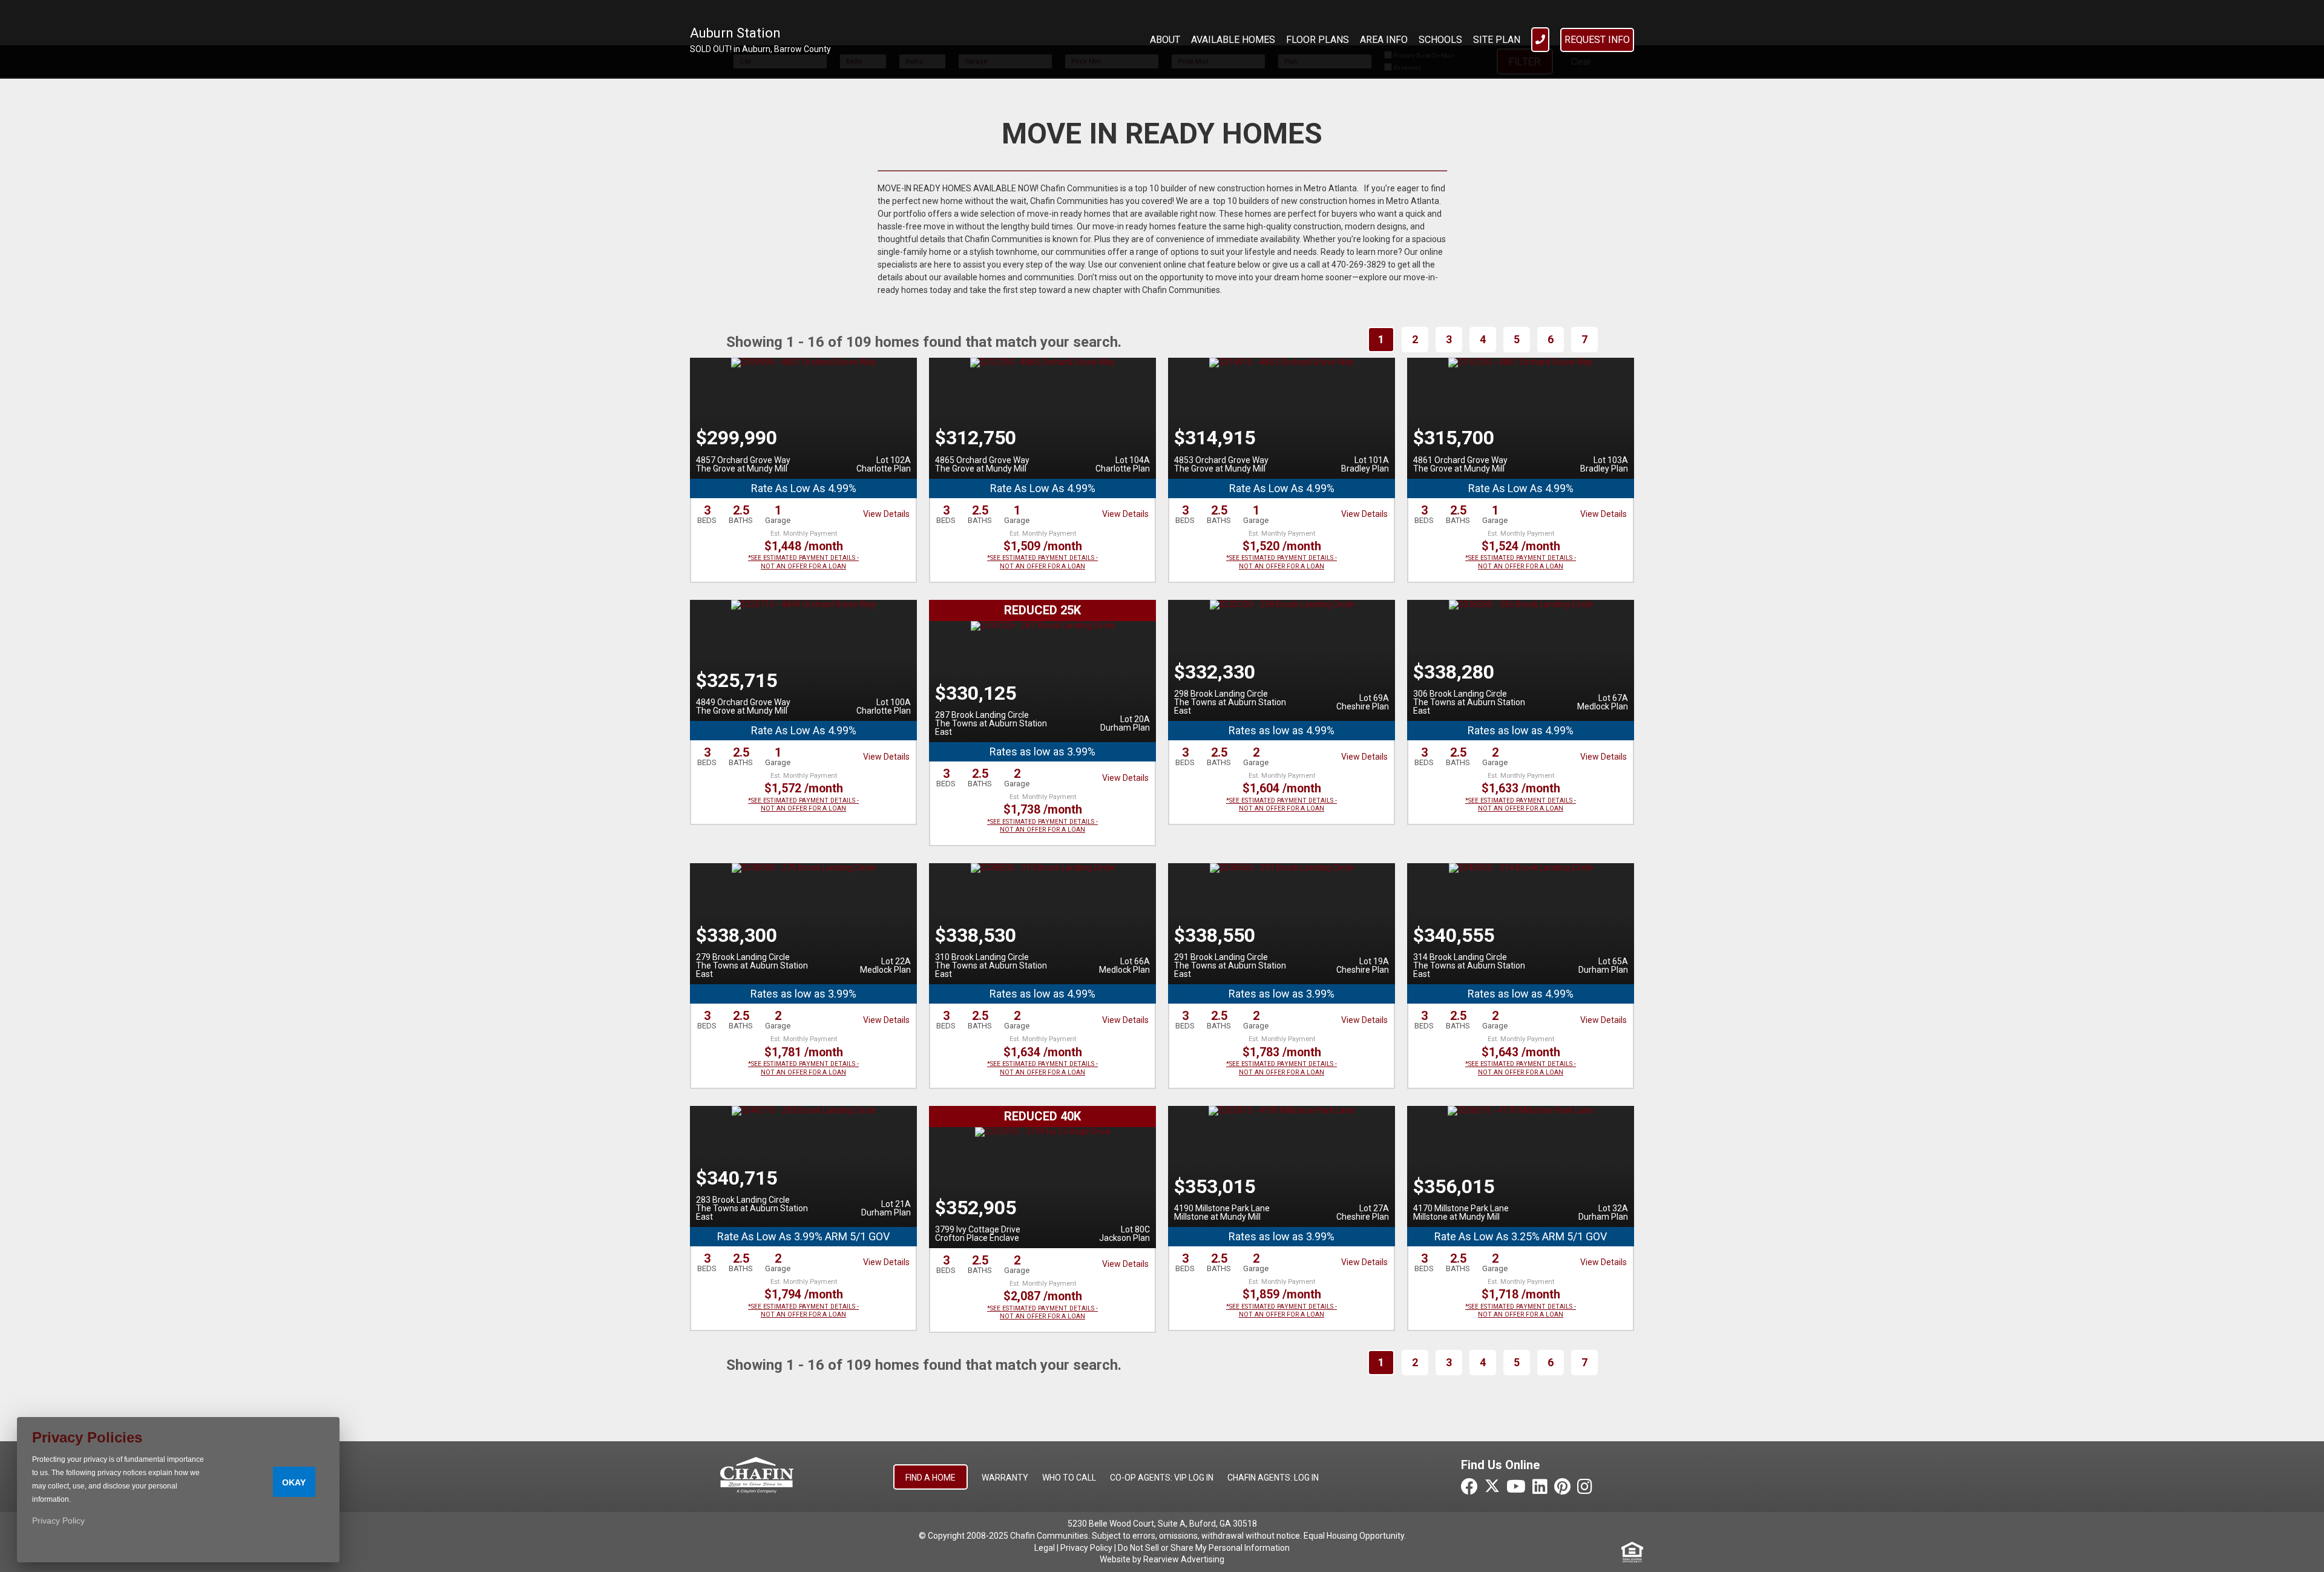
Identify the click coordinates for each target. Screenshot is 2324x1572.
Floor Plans (1318, 40)
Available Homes (1233, 40)
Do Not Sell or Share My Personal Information (1204, 1548)
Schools (1440, 40)
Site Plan (1497, 40)
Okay (294, 1482)
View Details (886, 514)
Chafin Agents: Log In (1273, 1478)
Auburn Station (735, 33)
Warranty (1005, 1478)
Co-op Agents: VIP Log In (1162, 1478)
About (1165, 40)
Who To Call (1069, 1478)
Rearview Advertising (1184, 1559)
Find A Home (931, 1478)
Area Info (1384, 40)
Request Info (1597, 40)
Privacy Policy (1086, 1548)
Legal (1045, 1548)
